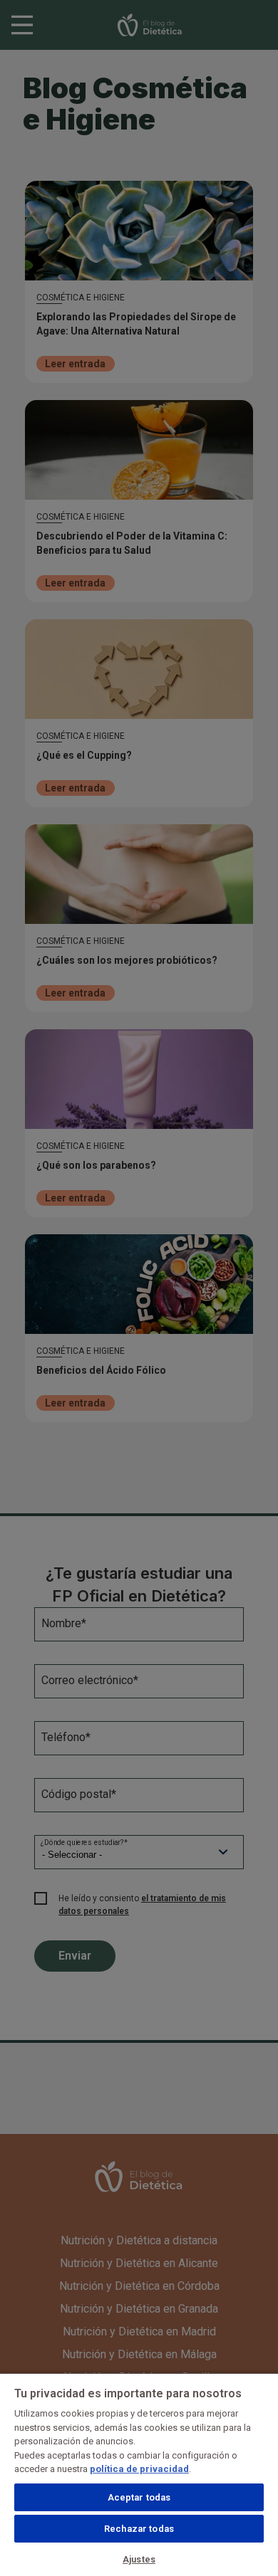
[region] (139, 2474)
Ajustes (139, 2559)
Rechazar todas (139, 2529)
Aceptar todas (139, 2497)
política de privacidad (139, 2469)
